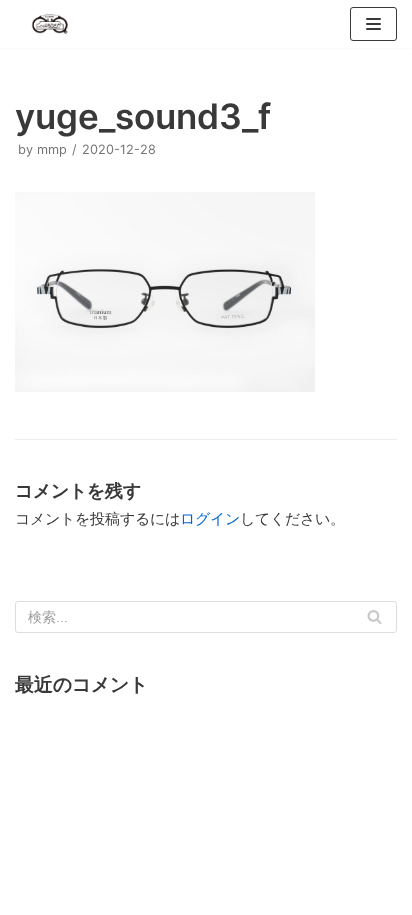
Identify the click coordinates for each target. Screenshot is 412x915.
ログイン (210, 518)
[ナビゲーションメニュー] (373, 24)
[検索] (374, 617)
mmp (52, 149)
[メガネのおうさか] (50, 24)
